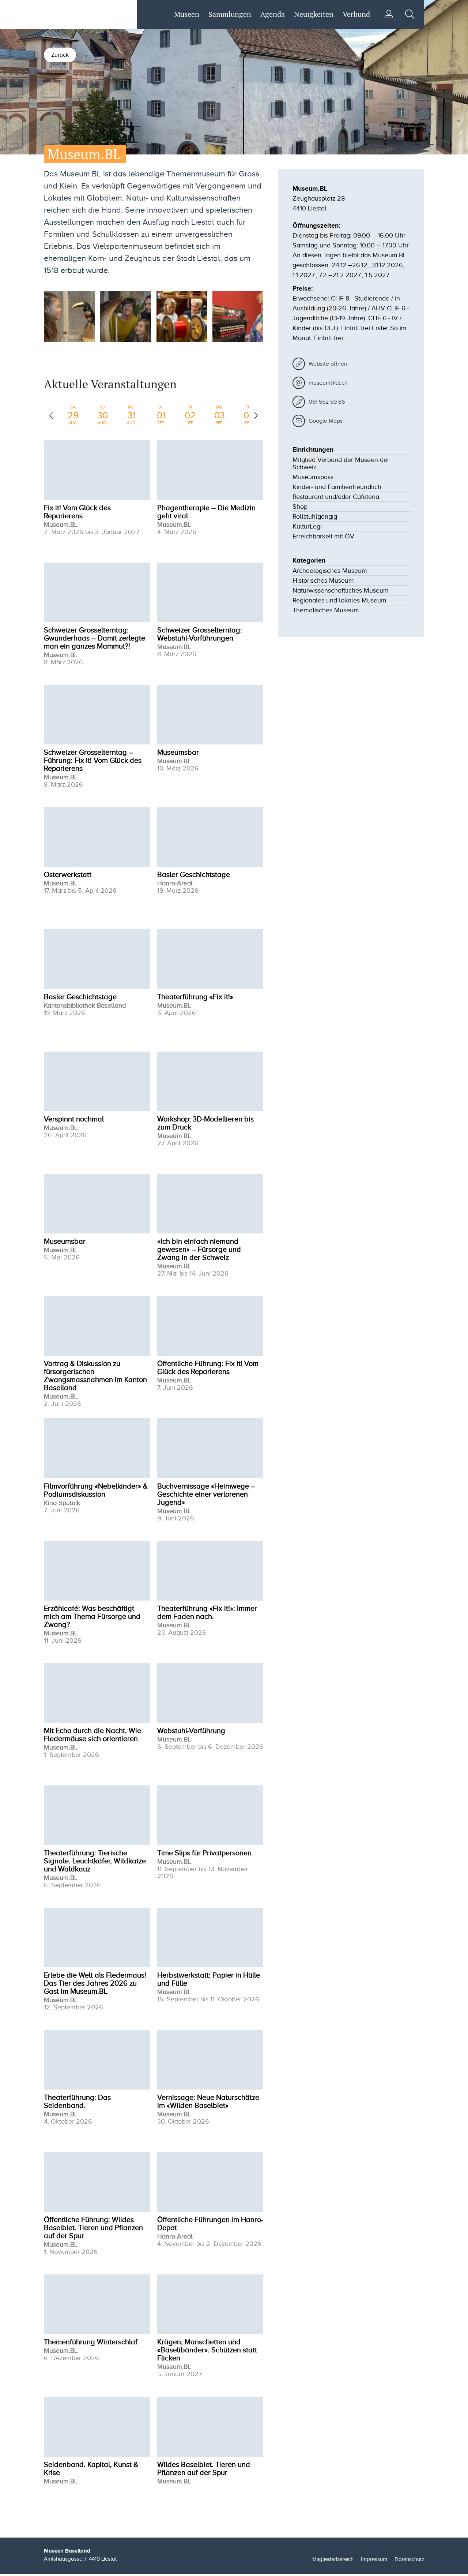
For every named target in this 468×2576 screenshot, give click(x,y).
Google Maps (326, 421)
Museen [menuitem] (187, 14)
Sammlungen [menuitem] (230, 14)
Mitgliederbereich (333, 2559)
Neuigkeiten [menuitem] (314, 14)
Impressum (374, 2559)
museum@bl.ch (328, 383)
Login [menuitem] (389, 14)
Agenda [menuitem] (273, 14)
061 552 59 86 (327, 402)
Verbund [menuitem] (356, 14)
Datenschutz (409, 2559)
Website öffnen (328, 364)
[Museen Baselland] (83, 15)
